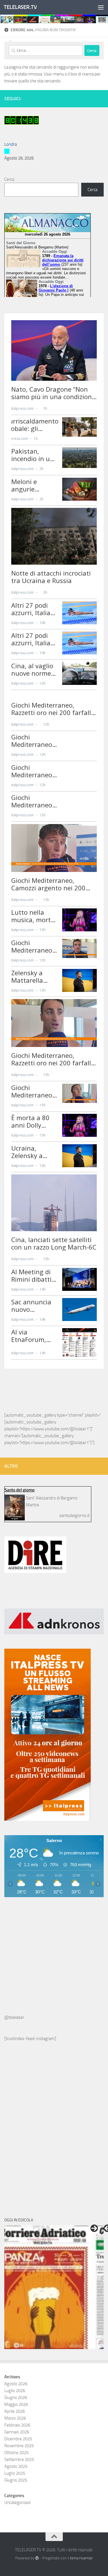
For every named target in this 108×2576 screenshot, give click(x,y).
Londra (11, 144)
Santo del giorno (20, 1490)
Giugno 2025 (16, 2480)
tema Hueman (81, 2558)
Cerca (9, 179)
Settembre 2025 (19, 2460)
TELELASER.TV (20, 7)
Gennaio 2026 (17, 2432)
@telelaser (14, 2017)
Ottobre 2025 (16, 2453)
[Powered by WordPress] (37, 2558)
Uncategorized (17, 2503)
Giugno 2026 (16, 2398)
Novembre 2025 (19, 2446)
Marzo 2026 (15, 2418)
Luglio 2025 (15, 2473)
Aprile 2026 (15, 2411)
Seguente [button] (94, 2228)
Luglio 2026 (15, 2391)
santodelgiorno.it (74, 1516)
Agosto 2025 (16, 2466)
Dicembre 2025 (18, 2439)
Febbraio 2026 (17, 2425)
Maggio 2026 (16, 2404)
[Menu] (101, 7)
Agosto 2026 (16, 2384)
